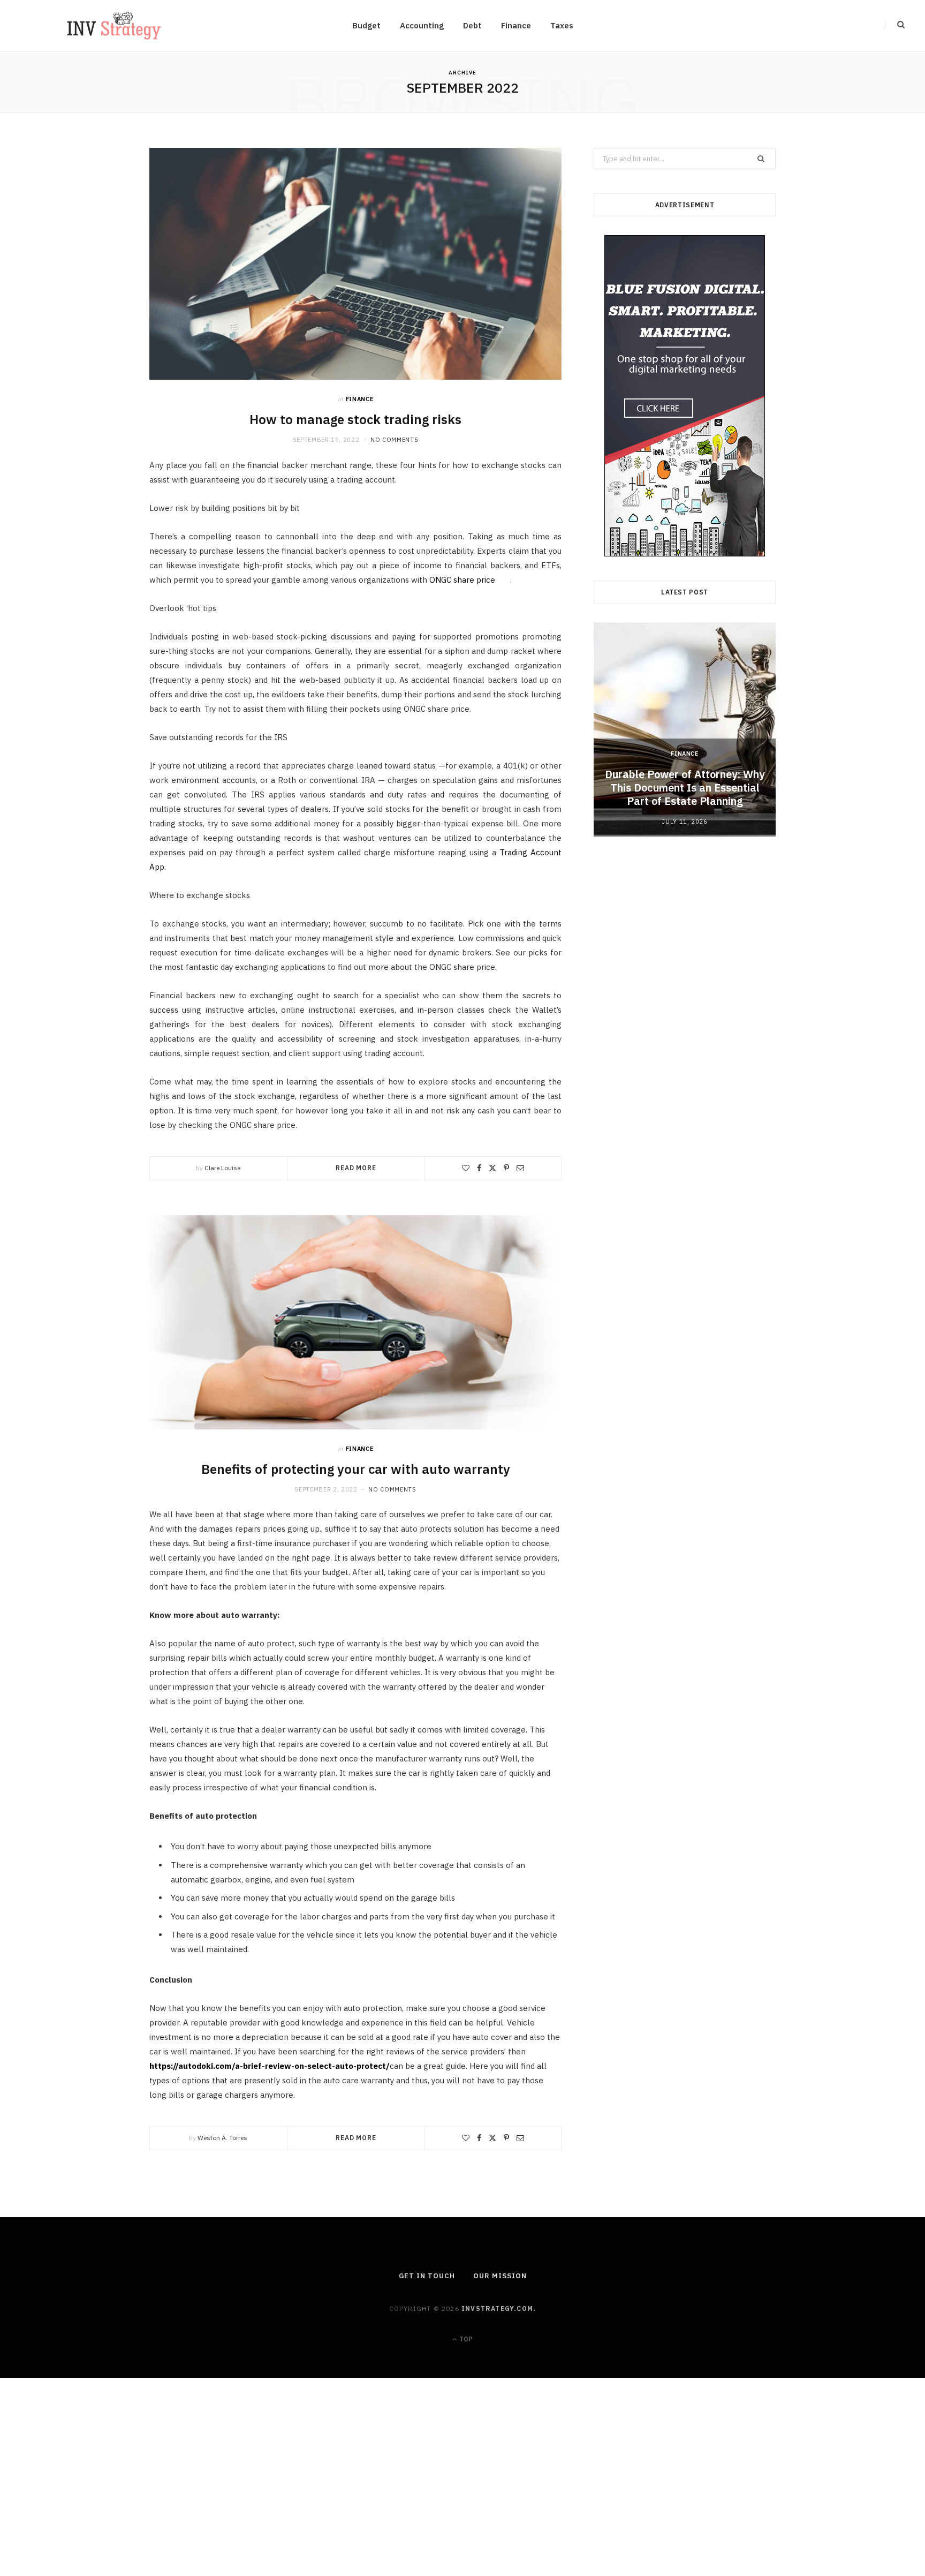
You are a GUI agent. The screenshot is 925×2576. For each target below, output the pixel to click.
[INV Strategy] (114, 26)
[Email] (520, 1168)
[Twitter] (492, 1168)
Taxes (562, 25)
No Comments (394, 440)
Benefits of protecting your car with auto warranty (356, 1469)
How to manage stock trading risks (355, 419)
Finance (516, 25)
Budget (366, 25)
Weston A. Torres (222, 2138)
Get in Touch (427, 2276)
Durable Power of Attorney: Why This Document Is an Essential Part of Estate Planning (685, 788)
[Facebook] (479, 1168)
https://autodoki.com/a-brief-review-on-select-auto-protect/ (270, 2066)
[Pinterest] (506, 1168)
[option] (685, 729)
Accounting (422, 25)
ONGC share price (462, 580)
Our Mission (500, 2276)
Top (465, 2339)
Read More (356, 1168)
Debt (472, 25)
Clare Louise (222, 1168)
